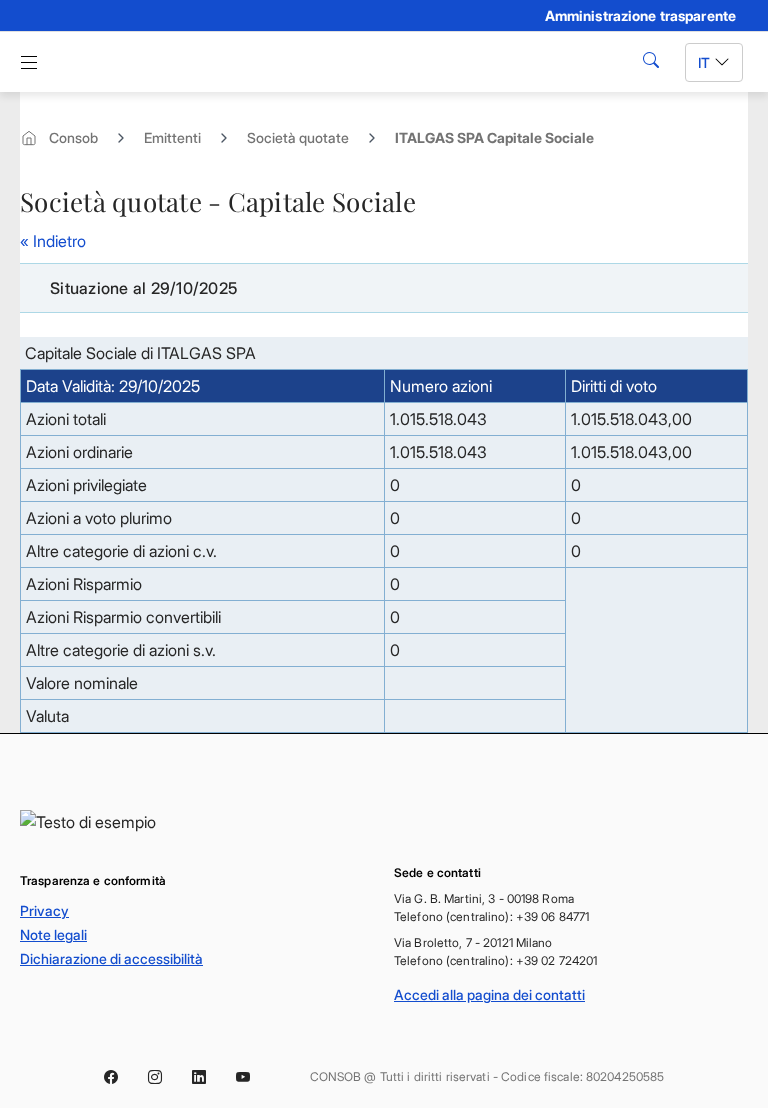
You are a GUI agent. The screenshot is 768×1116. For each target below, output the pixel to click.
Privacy (44, 910)
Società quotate (298, 137)
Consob (73, 137)
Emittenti (172, 137)
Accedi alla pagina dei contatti (489, 994)
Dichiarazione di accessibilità (111, 958)
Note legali (53, 934)
